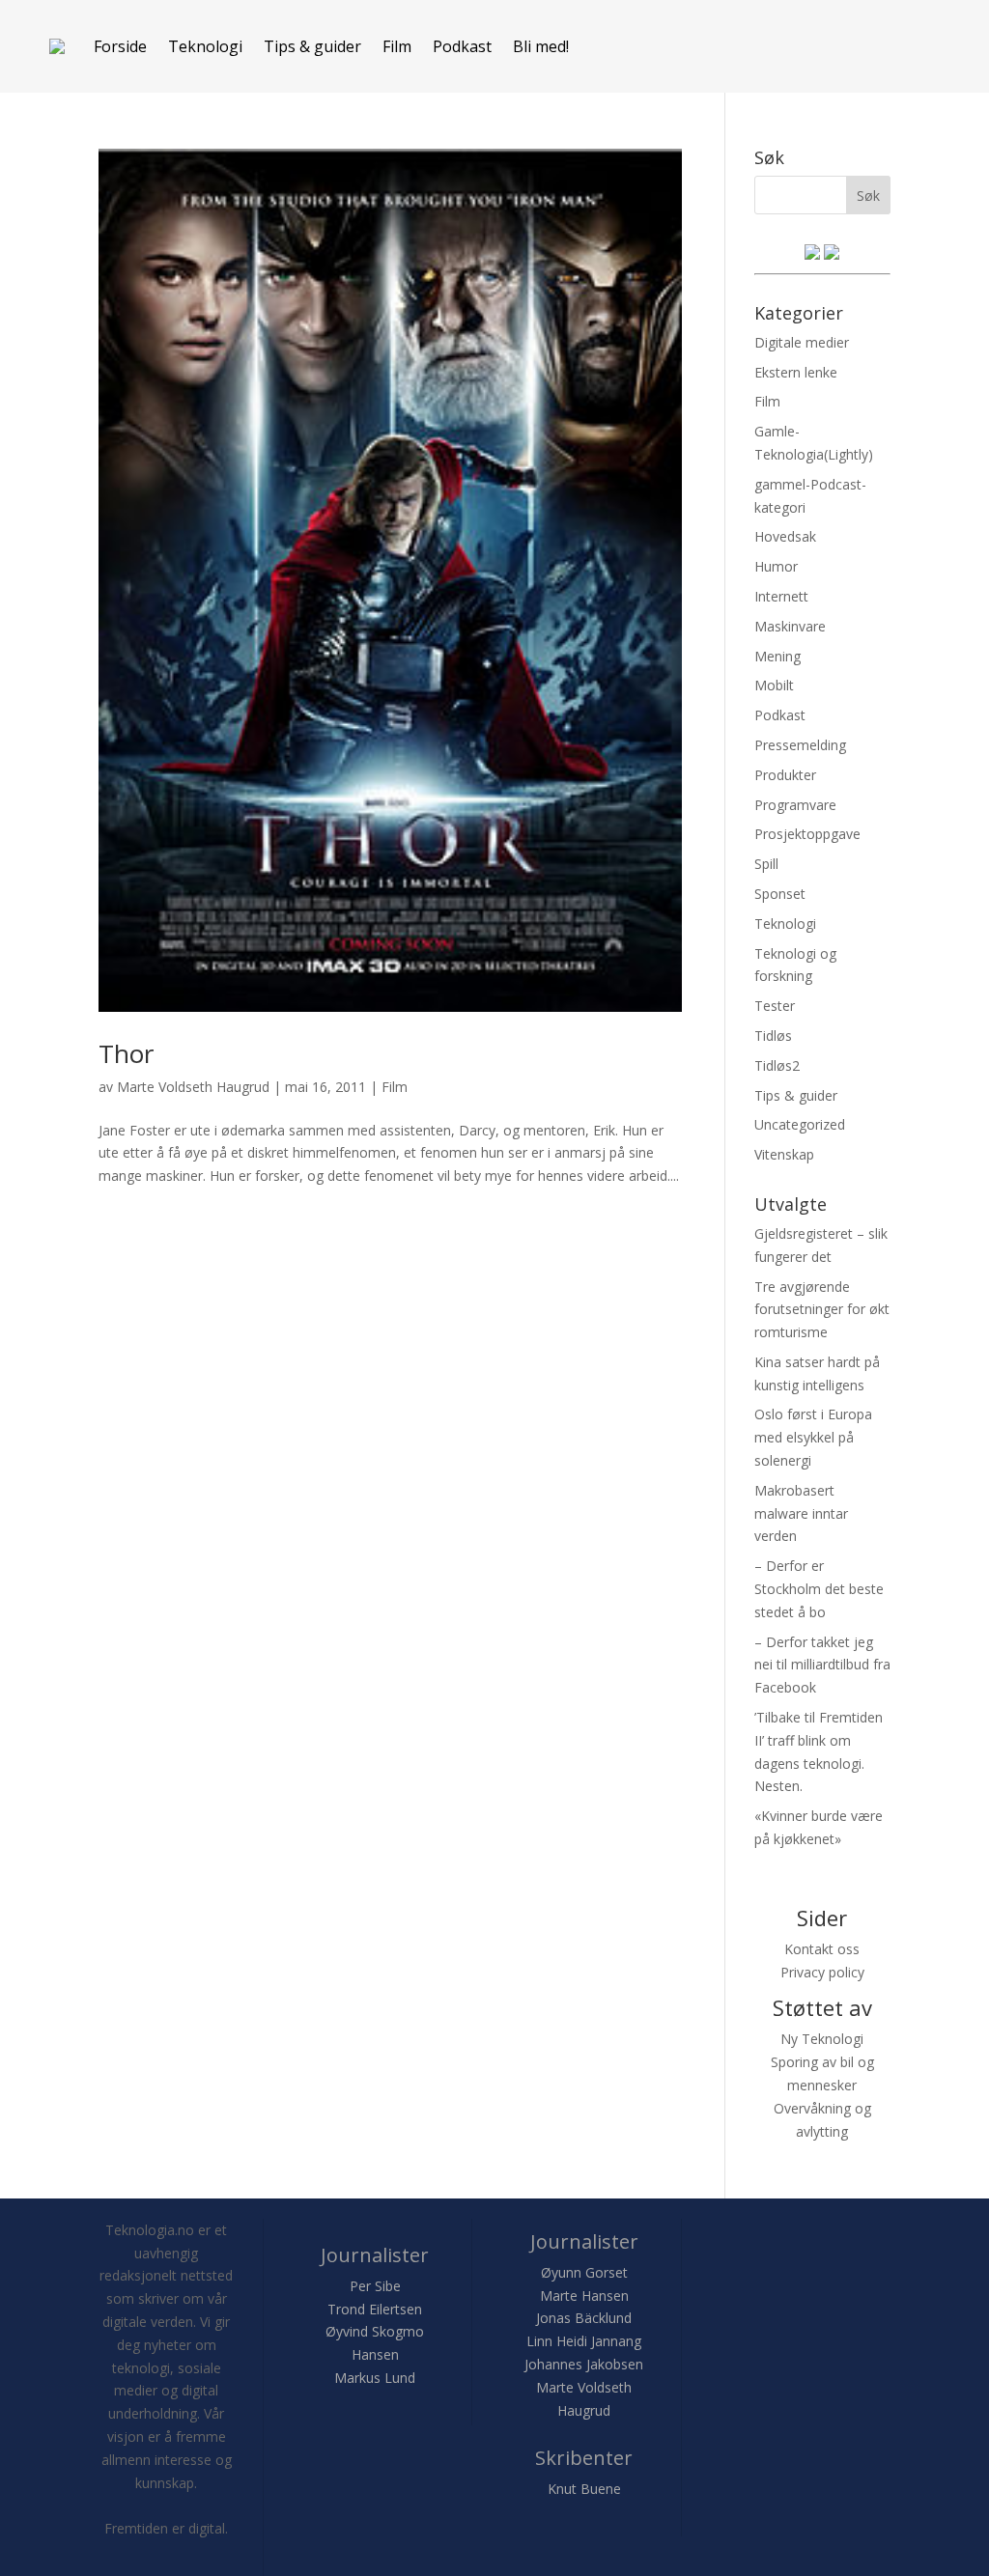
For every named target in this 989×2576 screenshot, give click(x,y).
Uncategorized (800, 1124)
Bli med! (541, 46)
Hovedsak (785, 536)
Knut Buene (584, 2489)
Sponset (780, 894)
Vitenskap (784, 1154)
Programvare (795, 805)
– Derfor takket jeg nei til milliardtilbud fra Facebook (822, 1665)
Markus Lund (375, 2378)
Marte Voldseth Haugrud (193, 1087)
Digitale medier (802, 342)
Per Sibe (375, 2286)
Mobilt (774, 685)
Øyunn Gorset (584, 2272)
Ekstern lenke (796, 372)
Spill (766, 864)
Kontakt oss (822, 1949)
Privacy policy (822, 1972)
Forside (120, 46)
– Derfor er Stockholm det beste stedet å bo (819, 1589)
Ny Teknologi (822, 2039)
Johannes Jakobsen (584, 2364)
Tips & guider (312, 46)
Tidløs (773, 1036)
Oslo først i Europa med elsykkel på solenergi (813, 1437)
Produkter (785, 775)
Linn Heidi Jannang (584, 2341)
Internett (781, 596)
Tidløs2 (777, 1065)
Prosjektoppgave (807, 834)
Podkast (462, 46)
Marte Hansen (584, 2296)
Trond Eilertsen (375, 2309)
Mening (777, 656)
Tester (775, 1006)
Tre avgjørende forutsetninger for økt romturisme (822, 1310)
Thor (126, 1053)
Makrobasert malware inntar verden (801, 1513)
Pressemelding (800, 745)
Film (397, 46)
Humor (776, 566)
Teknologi (205, 46)
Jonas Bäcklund (584, 2318)
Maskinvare (790, 626)
